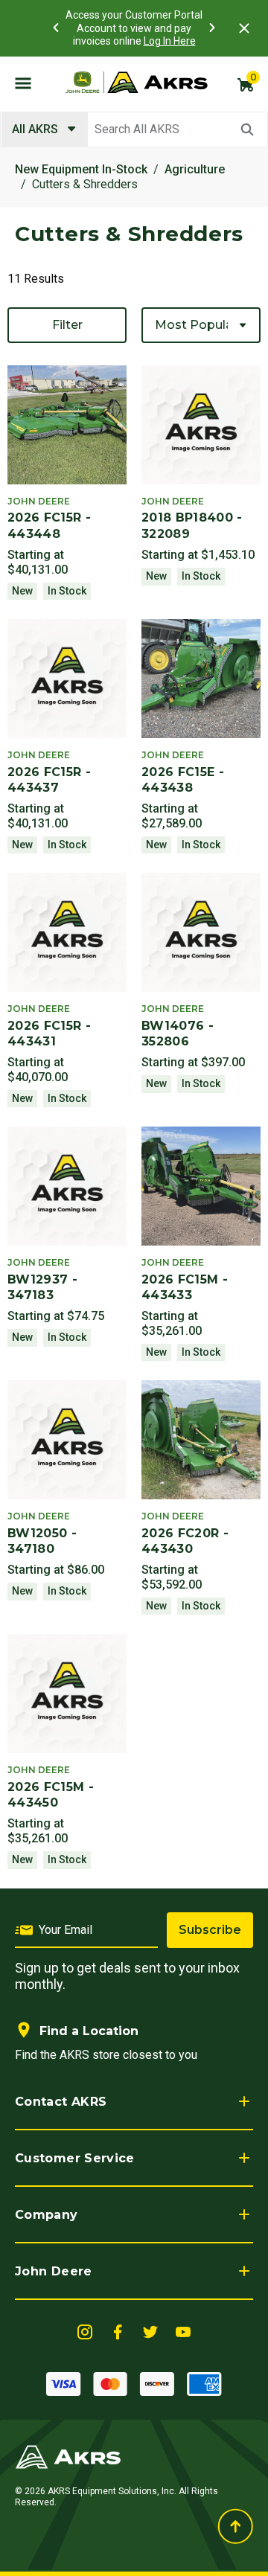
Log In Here (170, 41)
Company (47, 2215)
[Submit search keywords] (247, 129)
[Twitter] (150, 2331)
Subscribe (210, 1930)
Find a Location (89, 2031)
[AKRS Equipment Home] (136, 83)
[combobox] (134, 129)
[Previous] (56, 28)
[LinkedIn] (85, 2331)
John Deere (54, 2271)
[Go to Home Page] (68, 2456)
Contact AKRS (61, 2102)
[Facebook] (118, 2331)
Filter (67, 325)
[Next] (212, 28)
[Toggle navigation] (23, 83)
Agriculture (195, 169)
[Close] (244, 28)
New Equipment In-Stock (81, 169)
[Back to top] (235, 2526)
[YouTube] (183, 2331)
